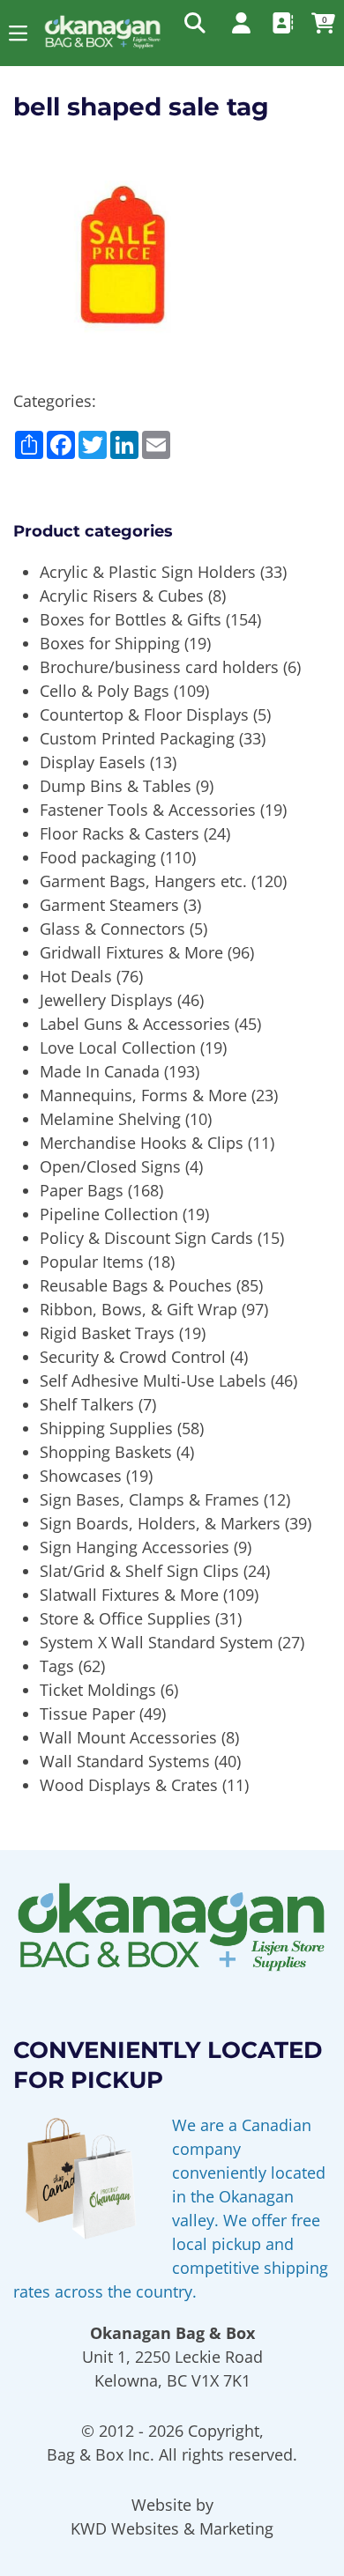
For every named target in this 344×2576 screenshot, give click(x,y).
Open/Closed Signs (110, 1166)
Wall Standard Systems (125, 1761)
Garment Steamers (109, 905)
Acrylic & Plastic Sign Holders (148, 572)
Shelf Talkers (87, 1404)
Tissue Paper (87, 1714)
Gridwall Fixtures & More (131, 952)
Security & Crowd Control (133, 1357)
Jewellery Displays (106, 1000)
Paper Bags (82, 1190)
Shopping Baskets (106, 1452)
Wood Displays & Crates (129, 1785)
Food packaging (98, 857)
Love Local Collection (118, 1047)
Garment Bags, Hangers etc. (143, 881)
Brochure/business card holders (159, 667)
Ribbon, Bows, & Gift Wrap (138, 1309)
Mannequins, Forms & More (143, 1095)
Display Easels (93, 762)
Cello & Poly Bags (105, 691)
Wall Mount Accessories (128, 1737)
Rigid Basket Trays (107, 1333)
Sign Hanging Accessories (135, 1547)
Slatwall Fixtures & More (129, 1595)
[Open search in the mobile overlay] (193, 22)
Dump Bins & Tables (116, 786)
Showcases (81, 1476)
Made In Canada (100, 1071)
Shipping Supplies (106, 1428)
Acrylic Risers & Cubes (122, 596)
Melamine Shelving (110, 1119)
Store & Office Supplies (125, 1618)
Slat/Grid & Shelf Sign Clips (139, 1571)
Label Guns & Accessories (135, 1024)
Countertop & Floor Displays (144, 714)
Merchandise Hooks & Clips (142, 1143)
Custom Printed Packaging (137, 738)
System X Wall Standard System (157, 1642)
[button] (18, 33)
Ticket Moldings (98, 1690)
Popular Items (92, 1262)
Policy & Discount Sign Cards (146, 1238)
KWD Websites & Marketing (172, 2528)
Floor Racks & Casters (120, 833)
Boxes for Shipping (110, 643)
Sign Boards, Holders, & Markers (160, 1523)
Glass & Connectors (112, 929)
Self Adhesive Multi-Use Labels (153, 1381)
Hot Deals (76, 976)
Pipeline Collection (109, 1214)
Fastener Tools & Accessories (148, 810)
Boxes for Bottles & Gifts (131, 619)
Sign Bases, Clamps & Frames (150, 1499)
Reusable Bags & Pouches (136, 1285)
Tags (57, 1666)
